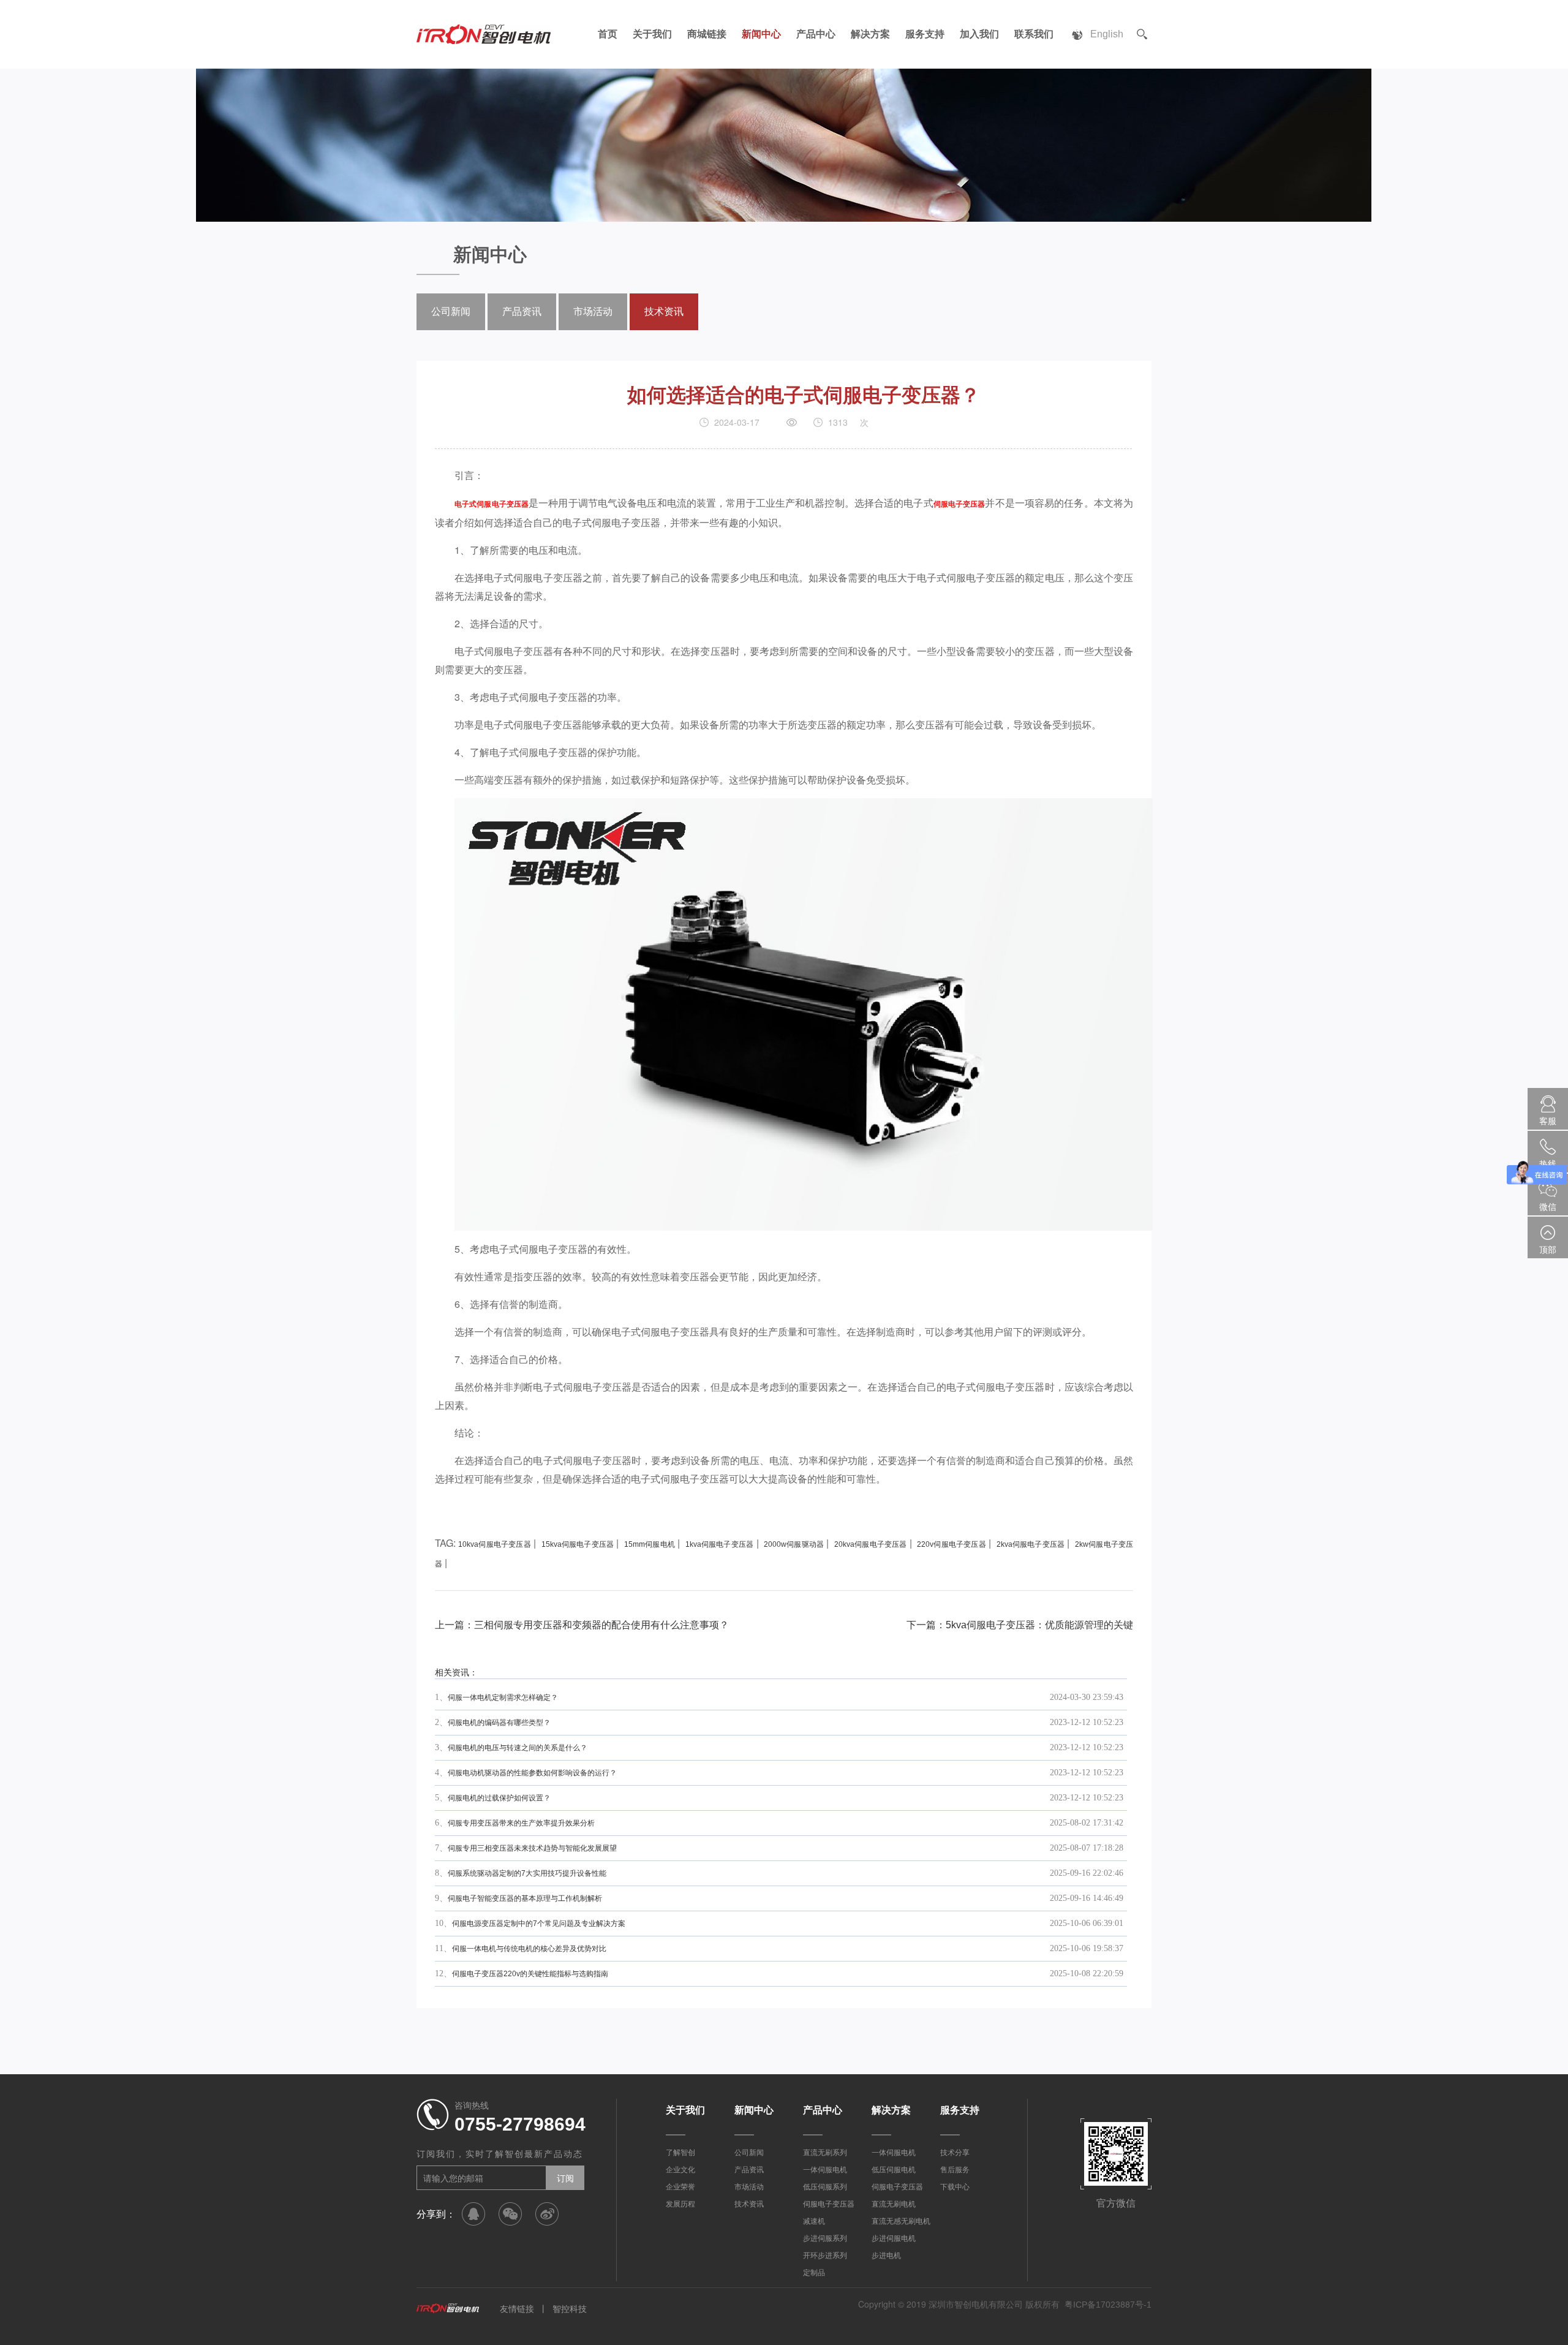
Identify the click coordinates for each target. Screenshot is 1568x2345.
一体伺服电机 (825, 2170)
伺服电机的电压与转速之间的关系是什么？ (518, 1748)
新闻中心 (761, 34)
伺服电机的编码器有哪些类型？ (499, 1723)
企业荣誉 (680, 2187)
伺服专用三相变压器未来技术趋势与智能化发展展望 (532, 1848)
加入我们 (979, 34)
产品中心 (816, 34)
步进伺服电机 (894, 2238)
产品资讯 (522, 312)
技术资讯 (664, 312)
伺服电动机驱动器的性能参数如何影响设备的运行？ (532, 1773)
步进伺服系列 (825, 2238)
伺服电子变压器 (829, 2204)
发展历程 (680, 2204)
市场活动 (593, 312)
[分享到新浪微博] (547, 2214)
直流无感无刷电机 (901, 2221)
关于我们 (652, 34)
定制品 (814, 2273)
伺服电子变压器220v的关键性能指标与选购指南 (530, 1974)
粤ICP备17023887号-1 (1108, 2305)
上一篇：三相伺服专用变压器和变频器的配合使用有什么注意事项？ (582, 1625)
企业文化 (680, 2170)
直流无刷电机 (894, 2204)
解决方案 (870, 34)
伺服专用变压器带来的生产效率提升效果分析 (521, 1823)
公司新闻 (451, 312)
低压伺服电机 (894, 2170)
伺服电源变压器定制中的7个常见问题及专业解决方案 (539, 1924)
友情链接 (517, 2309)
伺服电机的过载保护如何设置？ (499, 1798)
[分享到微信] (510, 2214)
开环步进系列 (825, 2256)
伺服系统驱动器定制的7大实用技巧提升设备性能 (527, 1873)
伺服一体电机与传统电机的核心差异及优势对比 (529, 1949)
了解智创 (680, 2153)
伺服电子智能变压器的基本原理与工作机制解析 (525, 1898)
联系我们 (1034, 34)
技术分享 (955, 2153)
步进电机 (886, 2256)
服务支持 (925, 34)
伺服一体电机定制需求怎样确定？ (503, 1697)
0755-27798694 (520, 2124)
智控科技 (570, 2309)
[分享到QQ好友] (473, 2214)
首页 (608, 34)
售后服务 (955, 2170)
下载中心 (955, 2187)
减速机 (814, 2221)
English (1107, 34)
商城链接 (707, 34)
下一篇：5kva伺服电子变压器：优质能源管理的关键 (1020, 1625)
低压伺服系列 (825, 2187)
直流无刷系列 (825, 2153)
